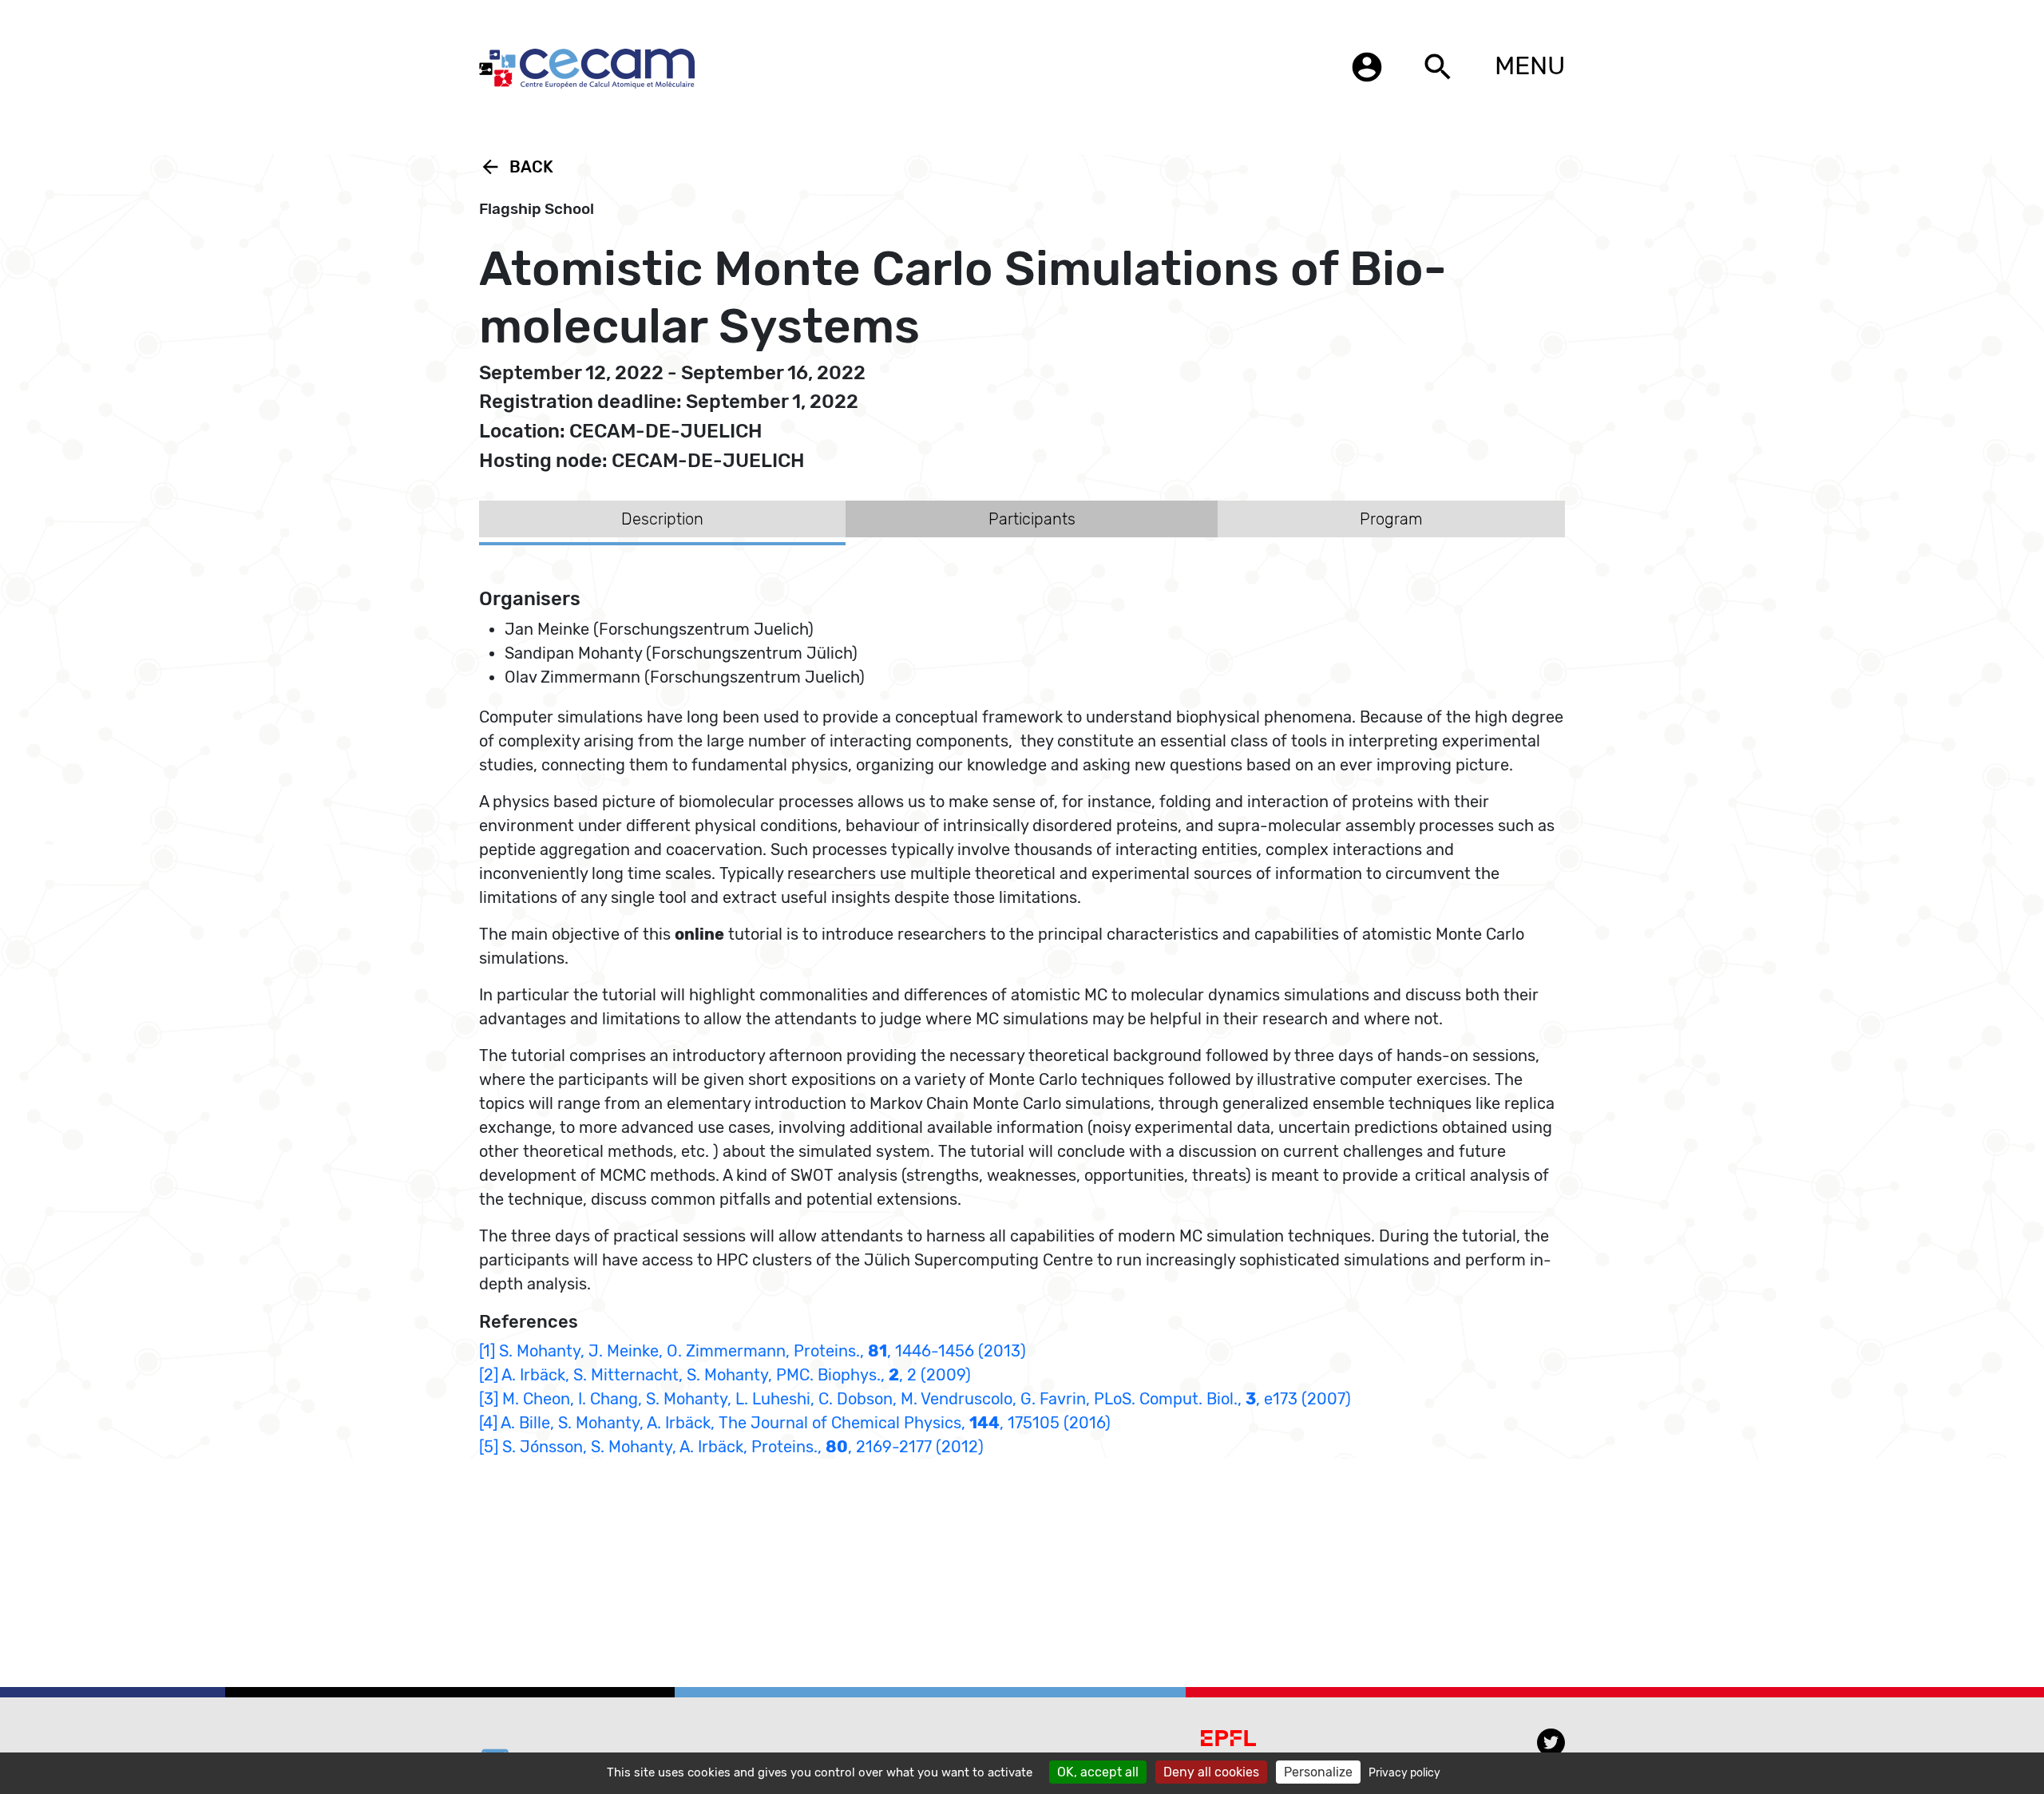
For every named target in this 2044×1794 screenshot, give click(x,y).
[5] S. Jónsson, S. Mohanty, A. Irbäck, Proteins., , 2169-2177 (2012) (731, 1447)
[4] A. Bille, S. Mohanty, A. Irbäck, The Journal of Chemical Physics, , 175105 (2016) (795, 1423)
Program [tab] (1391, 519)
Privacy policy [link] (1404, 1773)
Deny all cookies (1211, 1772)
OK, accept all (1098, 1772)
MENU (1530, 65)
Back (516, 167)
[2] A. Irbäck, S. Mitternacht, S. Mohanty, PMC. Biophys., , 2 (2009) (725, 1375)
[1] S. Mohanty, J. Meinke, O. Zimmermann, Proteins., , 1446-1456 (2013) (753, 1351)
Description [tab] (662, 519)
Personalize (1318, 1772)
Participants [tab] (1032, 519)
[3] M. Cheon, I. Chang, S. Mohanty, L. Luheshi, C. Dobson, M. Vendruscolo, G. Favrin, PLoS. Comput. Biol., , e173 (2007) (915, 1399)
